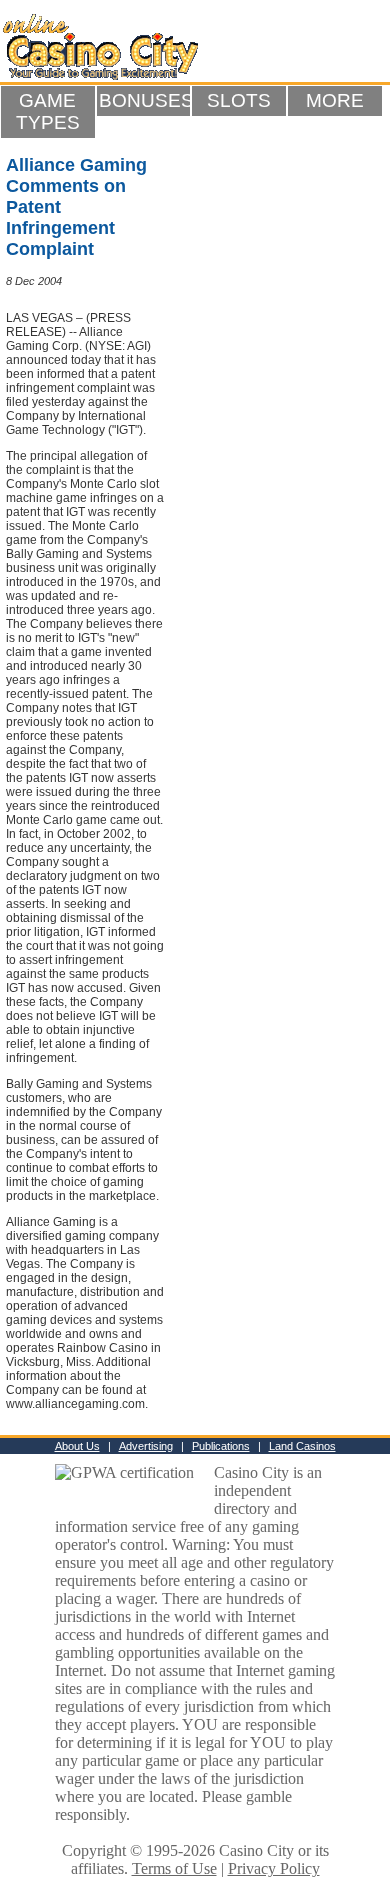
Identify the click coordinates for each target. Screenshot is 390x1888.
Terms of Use (174, 1868)
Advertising (146, 1446)
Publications (221, 1446)
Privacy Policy (274, 1868)
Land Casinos (302, 1446)
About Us (77, 1446)
